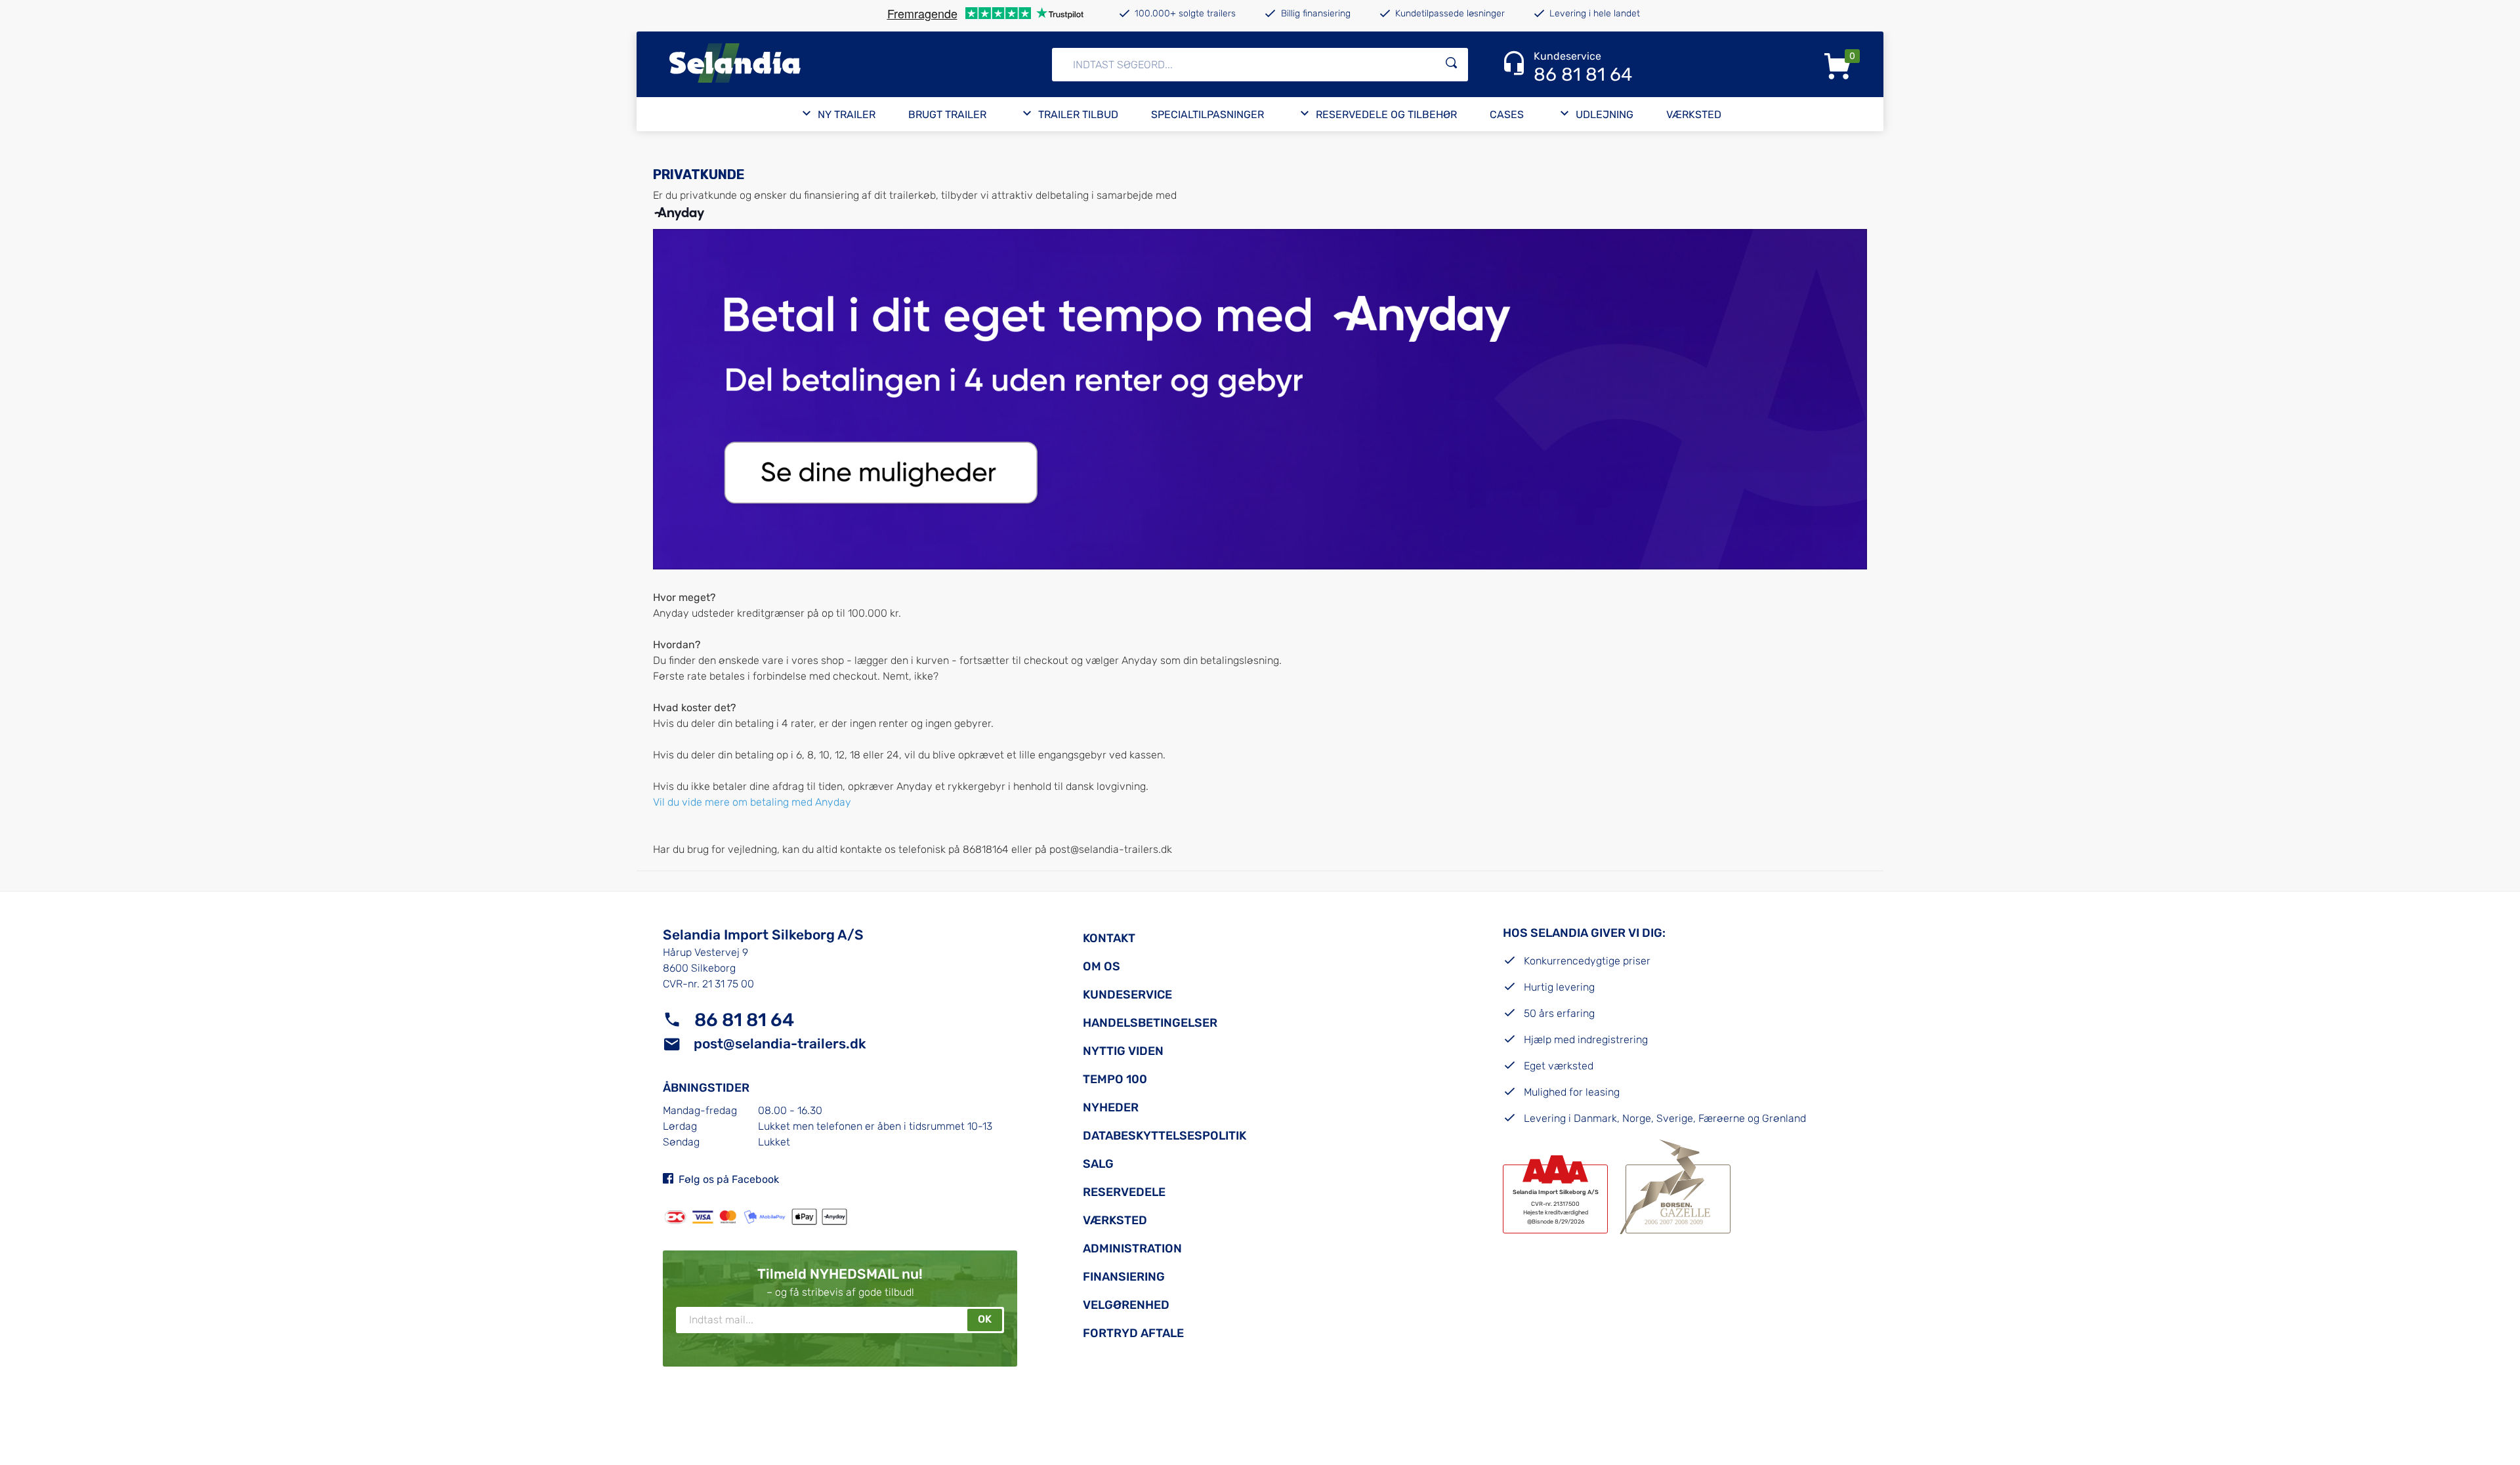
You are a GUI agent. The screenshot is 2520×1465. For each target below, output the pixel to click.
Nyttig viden (1123, 1051)
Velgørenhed (1126, 1305)
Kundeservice (1127, 995)
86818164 (987, 849)
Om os (1102, 966)
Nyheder (1111, 1107)
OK (985, 1319)
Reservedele (1124, 1192)
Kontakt (1109, 938)
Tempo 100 (1115, 1079)
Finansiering (1124, 1277)
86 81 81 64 (744, 1020)
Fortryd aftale (1133, 1333)
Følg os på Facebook (729, 1179)
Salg (1098, 1164)
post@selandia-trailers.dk (1111, 849)
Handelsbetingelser (1150, 1023)
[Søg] (1452, 65)
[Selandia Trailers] (823, 64)
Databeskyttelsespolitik (1165, 1136)
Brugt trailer (947, 114)
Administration (1132, 1248)
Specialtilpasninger (1207, 114)
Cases (1507, 114)
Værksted (1694, 114)
